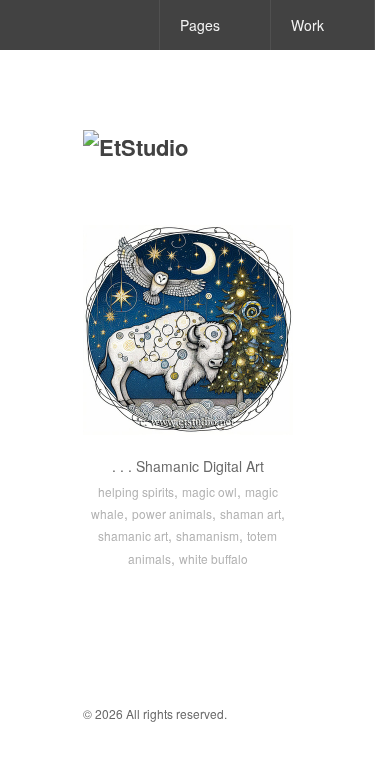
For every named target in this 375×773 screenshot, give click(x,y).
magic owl (209, 491)
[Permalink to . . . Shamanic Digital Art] (188, 330)
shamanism (207, 535)
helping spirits (136, 491)
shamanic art (133, 535)
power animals (172, 513)
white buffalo (213, 558)
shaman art (250, 513)
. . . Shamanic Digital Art (188, 466)
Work (307, 25)
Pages (200, 25)
